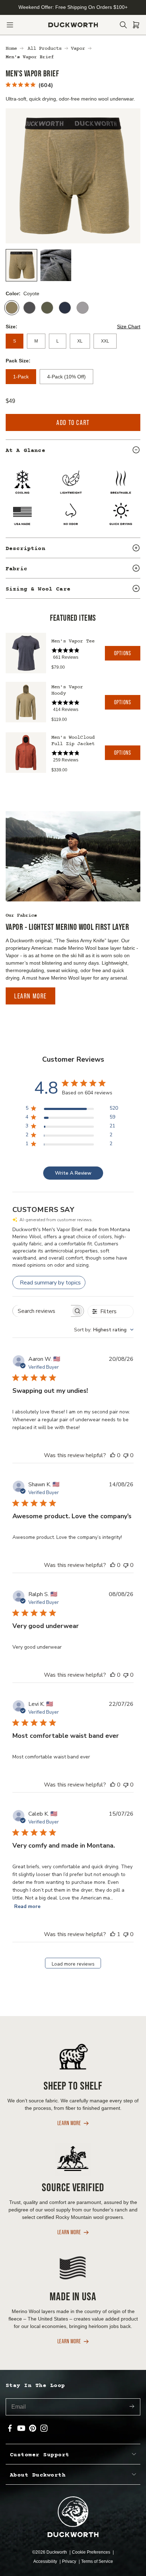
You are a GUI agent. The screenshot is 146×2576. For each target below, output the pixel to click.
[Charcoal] (29, 308)
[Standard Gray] (83, 308)
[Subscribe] (132, 2407)
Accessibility (46, 2561)
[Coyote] (12, 308)
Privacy (70, 2561)
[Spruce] (47, 308)
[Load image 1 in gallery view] (21, 265)
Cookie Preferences (92, 2552)
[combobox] (104, 1330)
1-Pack (21, 377)
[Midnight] (65, 308)
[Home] (73, 25)
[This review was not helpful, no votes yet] (126, 1455)
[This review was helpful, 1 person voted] (113, 1934)
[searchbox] (42, 1311)
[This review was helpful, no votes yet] (113, 1455)
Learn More (30, 996)
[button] (10, 25)
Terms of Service (97, 2561)
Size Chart (129, 327)
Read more (27, 1906)
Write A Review (73, 1173)
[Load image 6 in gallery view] (56, 265)
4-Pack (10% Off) (66, 377)
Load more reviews (73, 1964)
